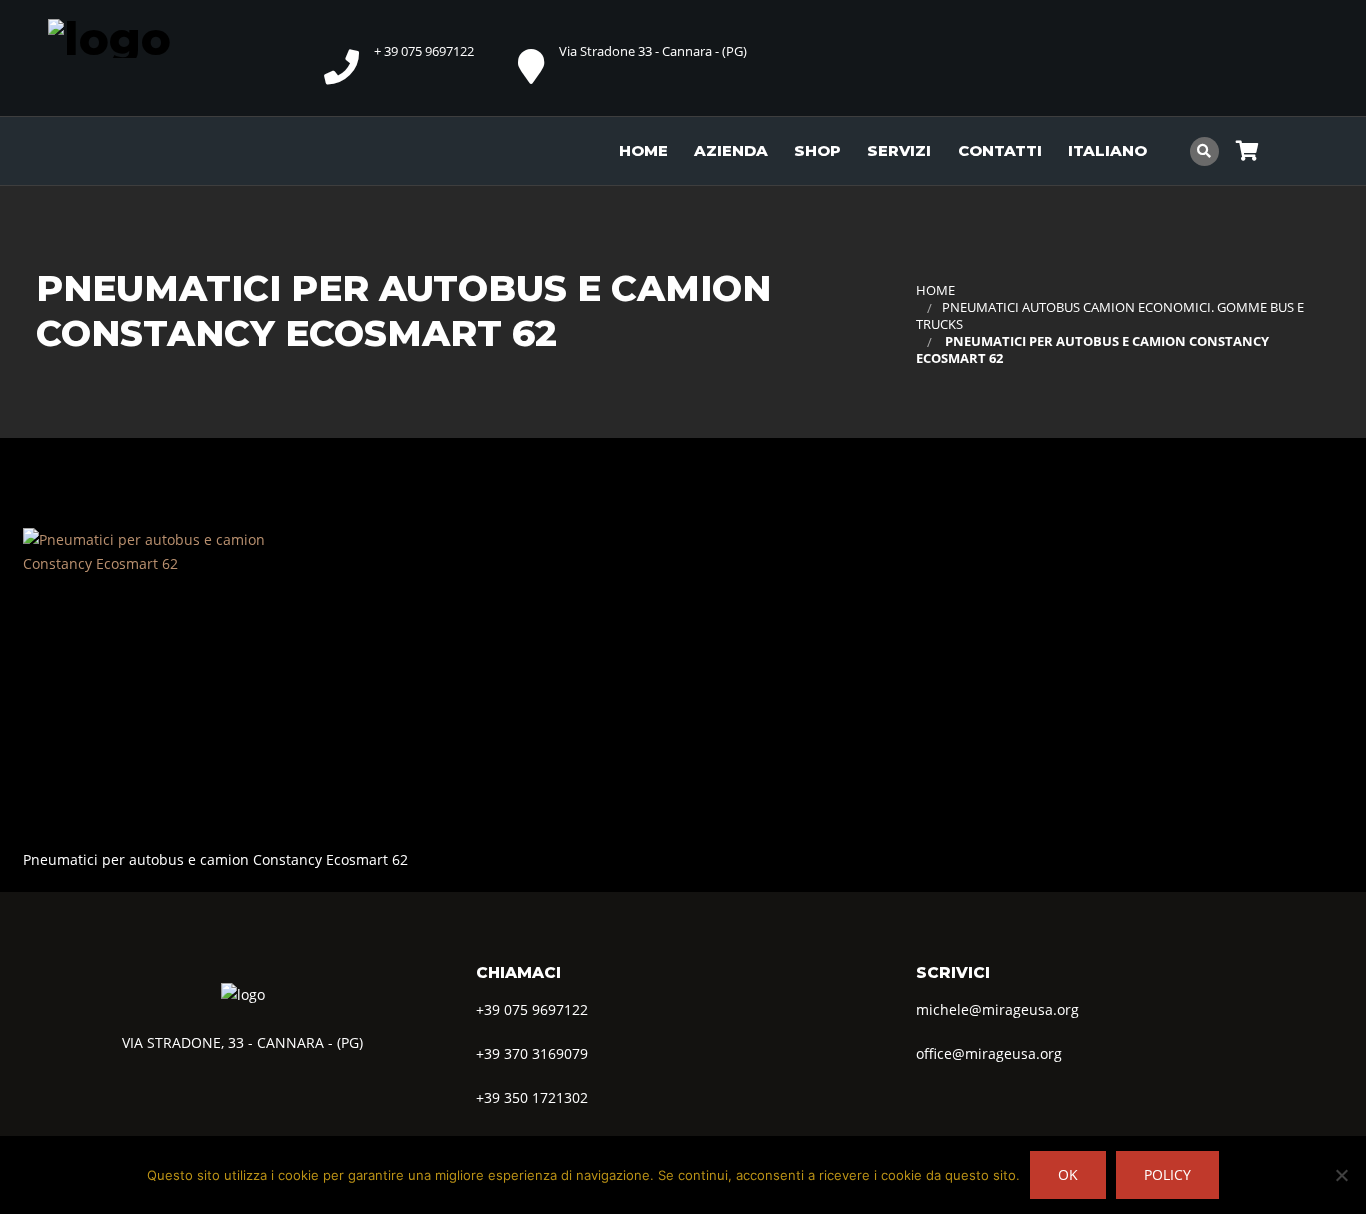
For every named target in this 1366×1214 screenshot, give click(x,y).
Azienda (731, 150)
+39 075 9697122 (532, 1009)
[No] (1341, 1175)
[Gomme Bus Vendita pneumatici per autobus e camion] (148, 36)
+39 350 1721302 (532, 1097)
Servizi (899, 150)
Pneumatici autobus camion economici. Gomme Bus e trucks (1110, 316)
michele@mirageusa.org (997, 1009)
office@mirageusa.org (989, 1053)
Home (643, 150)
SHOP (817, 150)
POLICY (1167, 1174)
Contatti (1000, 150)
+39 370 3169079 (532, 1053)
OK (1068, 1174)
